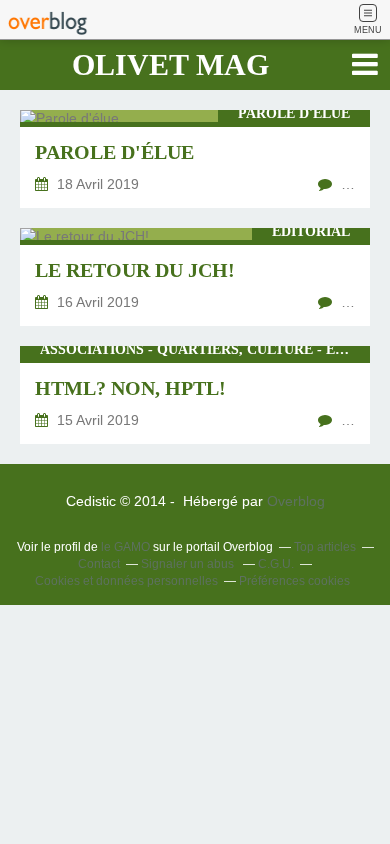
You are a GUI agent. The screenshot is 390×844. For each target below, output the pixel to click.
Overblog (296, 501)
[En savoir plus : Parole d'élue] (195, 159)
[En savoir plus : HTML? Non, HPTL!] (195, 395)
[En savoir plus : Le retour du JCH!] (195, 277)
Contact (99, 564)
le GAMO (125, 547)
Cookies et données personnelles (126, 581)
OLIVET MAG (170, 64)
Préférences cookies (294, 581)
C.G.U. (276, 564)
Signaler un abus (189, 564)
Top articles (325, 547)
